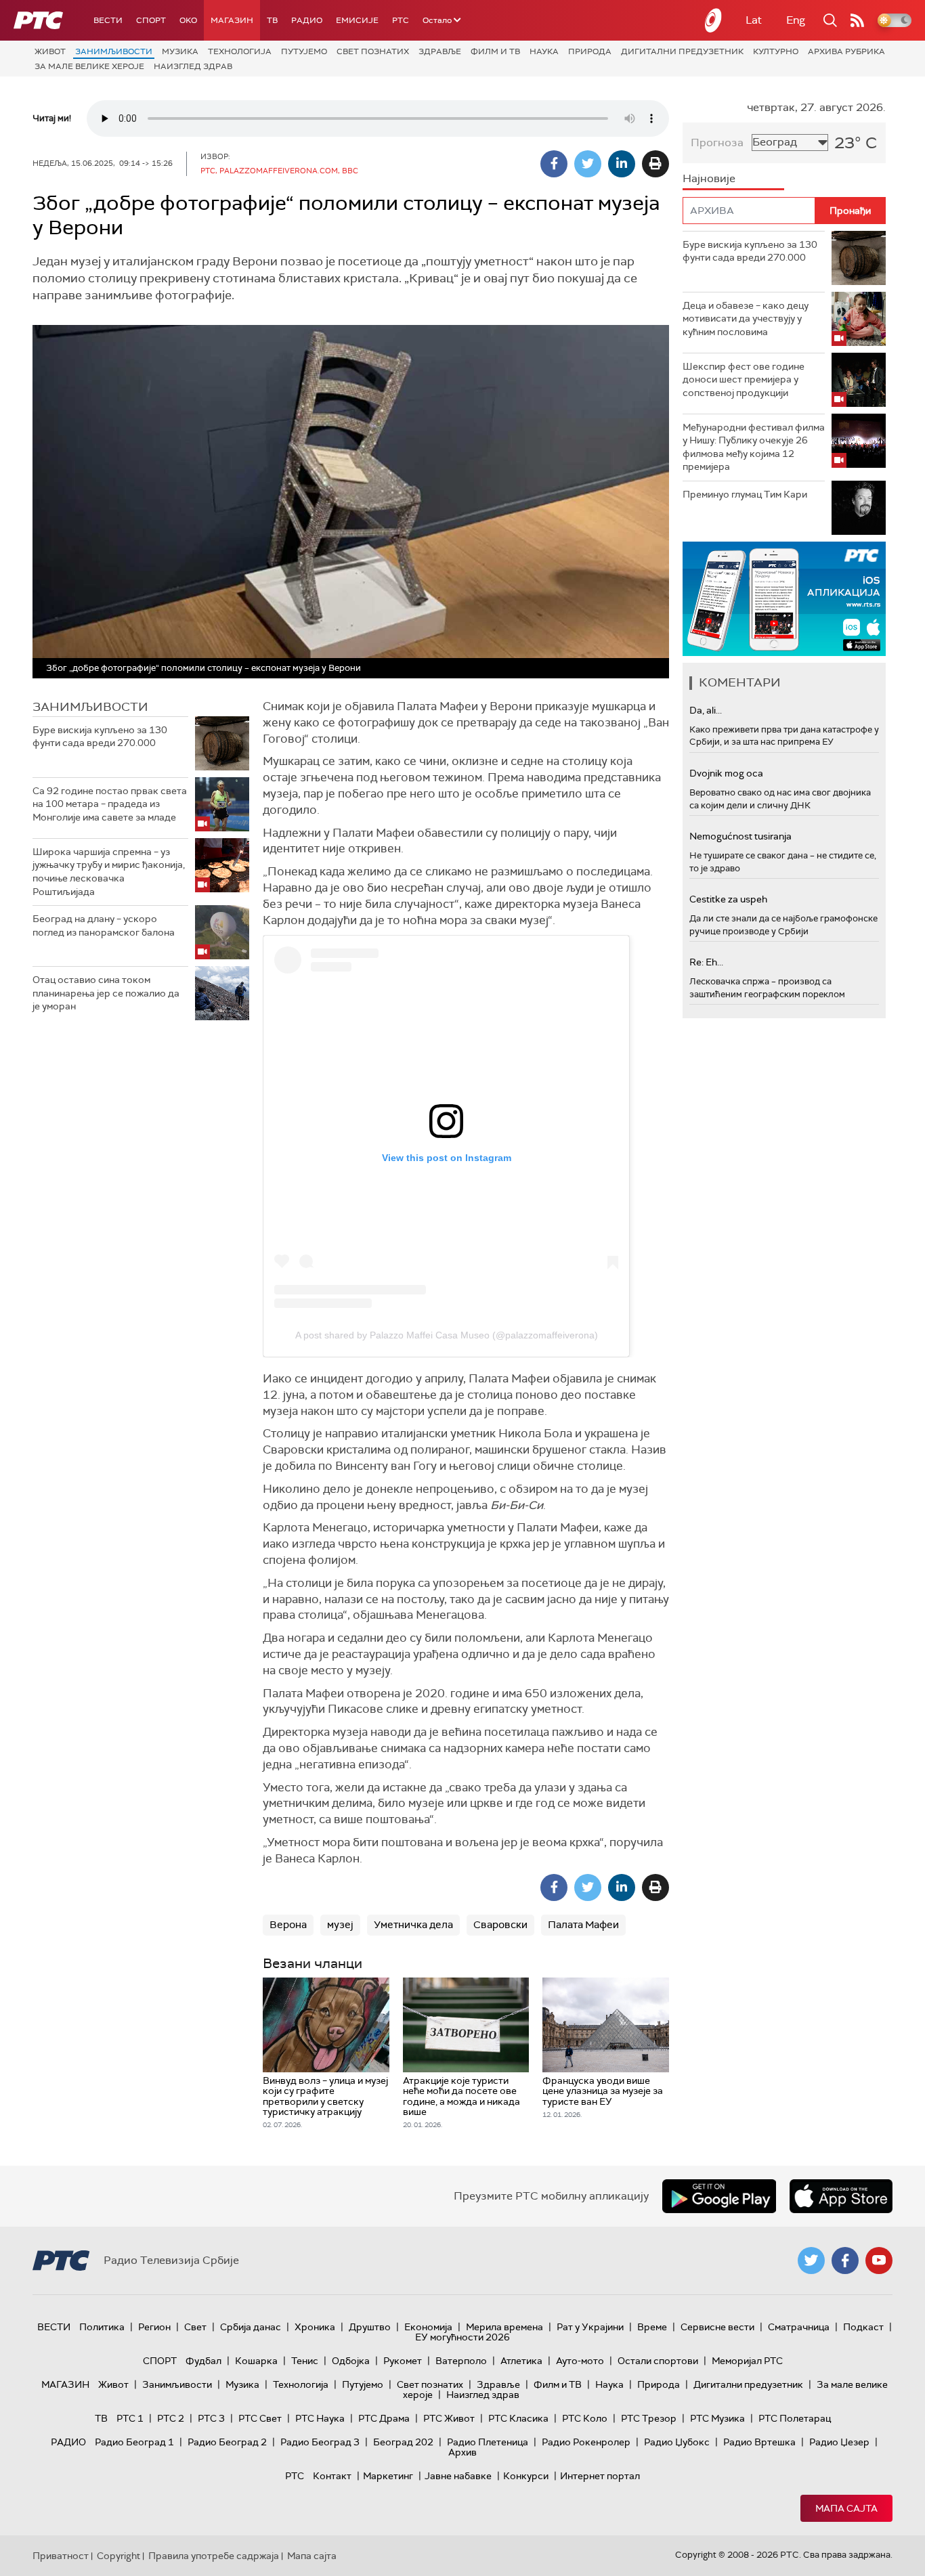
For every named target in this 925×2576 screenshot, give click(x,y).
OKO (188, 20)
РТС (401, 20)
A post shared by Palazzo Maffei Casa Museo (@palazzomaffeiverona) (447, 1335)
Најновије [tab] (709, 178)
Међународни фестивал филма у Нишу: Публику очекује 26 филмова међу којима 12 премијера (754, 447)
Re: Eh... (706, 962)
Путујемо (304, 51)
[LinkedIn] (622, 164)
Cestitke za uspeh (728, 899)
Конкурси (526, 2476)
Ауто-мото (580, 2361)
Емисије (357, 20)
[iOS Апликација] (784, 599)
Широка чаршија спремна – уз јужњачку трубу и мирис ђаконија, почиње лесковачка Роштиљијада (109, 872)
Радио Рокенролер (586, 2442)
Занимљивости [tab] (90, 707)
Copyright (119, 2556)
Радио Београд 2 (227, 2442)
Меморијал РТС (747, 2361)
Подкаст (863, 2327)
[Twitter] (588, 164)
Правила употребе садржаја (214, 2556)
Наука (544, 51)
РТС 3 (211, 2418)
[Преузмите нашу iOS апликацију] (841, 2196)
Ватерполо (461, 2361)
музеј (340, 1925)
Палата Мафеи (583, 1925)
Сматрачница (799, 2327)
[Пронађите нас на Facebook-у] (845, 2261)
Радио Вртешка (759, 2442)
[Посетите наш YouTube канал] (879, 2261)
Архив (462, 2452)
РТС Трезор (649, 2418)
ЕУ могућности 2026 (462, 2337)
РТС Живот (449, 2418)
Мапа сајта (846, 2508)
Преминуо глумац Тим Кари (745, 494)
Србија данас (251, 2327)
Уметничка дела (413, 1925)
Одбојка (351, 2361)
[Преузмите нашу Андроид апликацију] (719, 2196)
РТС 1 (130, 2418)
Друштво (370, 2327)
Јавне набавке (458, 2476)
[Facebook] (554, 164)
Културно (776, 51)
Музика (180, 51)
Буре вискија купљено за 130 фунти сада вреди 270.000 (100, 737)
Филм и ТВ (495, 51)
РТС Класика (518, 2418)
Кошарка (256, 2361)
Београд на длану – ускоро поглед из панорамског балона (104, 925)
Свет (195, 2327)
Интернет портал (600, 2476)
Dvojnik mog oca (726, 773)
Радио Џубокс (677, 2442)
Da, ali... (706, 710)
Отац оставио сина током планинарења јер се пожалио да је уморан (106, 993)
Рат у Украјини (590, 2327)
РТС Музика (717, 2418)
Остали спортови (658, 2361)
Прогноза (717, 143)
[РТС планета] (714, 20)
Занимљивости (114, 51)
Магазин (232, 20)
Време (652, 2327)
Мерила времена (504, 2327)
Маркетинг (388, 2476)
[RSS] (857, 20)
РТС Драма (384, 2418)
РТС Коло (585, 2418)
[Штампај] (655, 164)
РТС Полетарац (795, 2418)
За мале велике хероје (89, 66)
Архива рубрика (846, 51)
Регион (154, 2327)
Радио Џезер (839, 2442)
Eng (796, 20)
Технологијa (240, 51)
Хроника (315, 2327)
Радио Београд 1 (134, 2442)
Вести (108, 20)
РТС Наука (320, 2418)
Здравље (440, 51)
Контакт (332, 2476)
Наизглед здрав (193, 66)
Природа (590, 51)
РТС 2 (171, 2418)
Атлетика (521, 2361)
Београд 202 (403, 2442)
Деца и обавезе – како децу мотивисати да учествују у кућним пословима (746, 319)
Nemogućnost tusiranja (740, 836)
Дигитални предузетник (682, 51)
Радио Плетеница (488, 2442)
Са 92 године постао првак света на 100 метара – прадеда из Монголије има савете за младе (110, 804)
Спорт (151, 20)
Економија (428, 2327)
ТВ (272, 20)
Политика (102, 2327)
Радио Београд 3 (320, 2442)
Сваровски (500, 1925)
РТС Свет (260, 2418)
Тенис (305, 2361)
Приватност (61, 2556)
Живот (50, 51)
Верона (288, 1925)
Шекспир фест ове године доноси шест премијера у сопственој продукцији (744, 379)
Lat (754, 20)
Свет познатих (373, 51)
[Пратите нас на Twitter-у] (811, 2261)
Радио (307, 20)
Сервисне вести (717, 2327)
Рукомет (403, 2361)
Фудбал (203, 2361)
